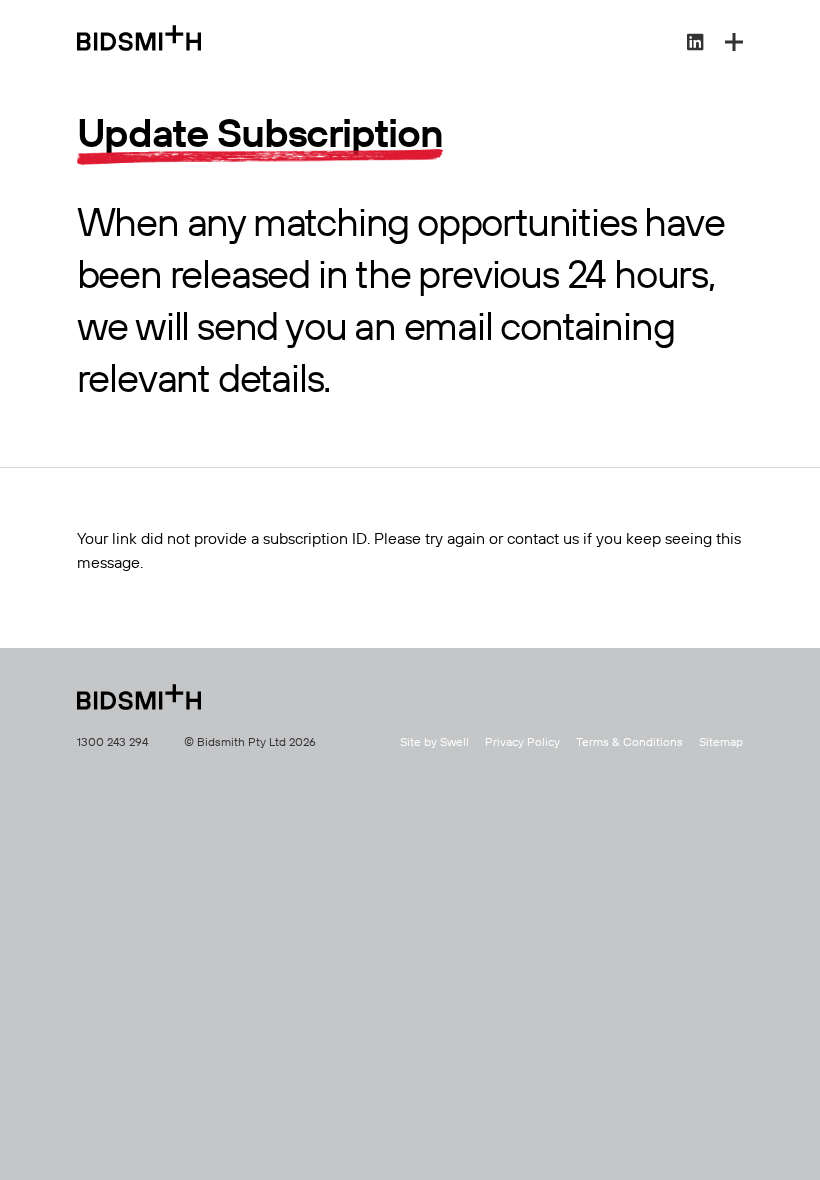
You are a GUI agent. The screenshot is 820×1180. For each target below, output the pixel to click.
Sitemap (721, 743)
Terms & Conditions (629, 743)
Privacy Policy (522, 743)
